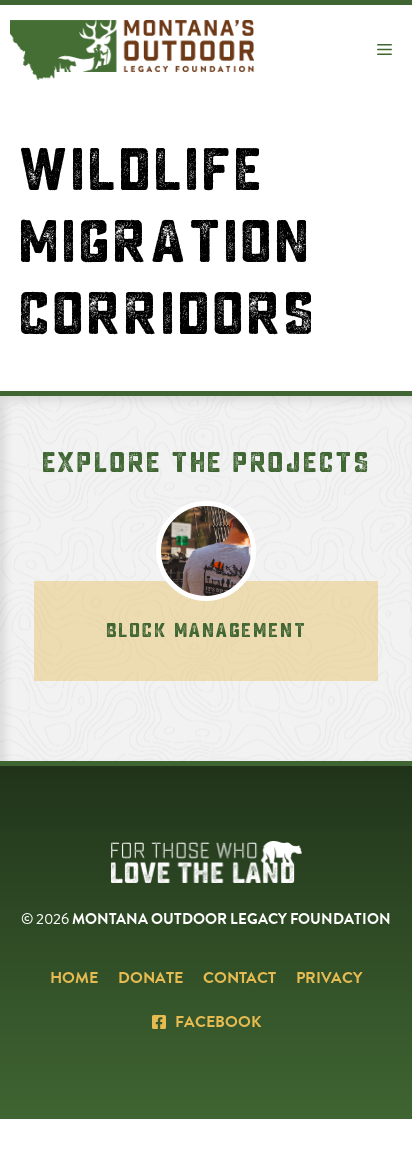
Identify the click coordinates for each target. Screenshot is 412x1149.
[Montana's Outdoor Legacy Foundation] (132, 50)
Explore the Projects (206, 463)
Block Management (206, 630)
